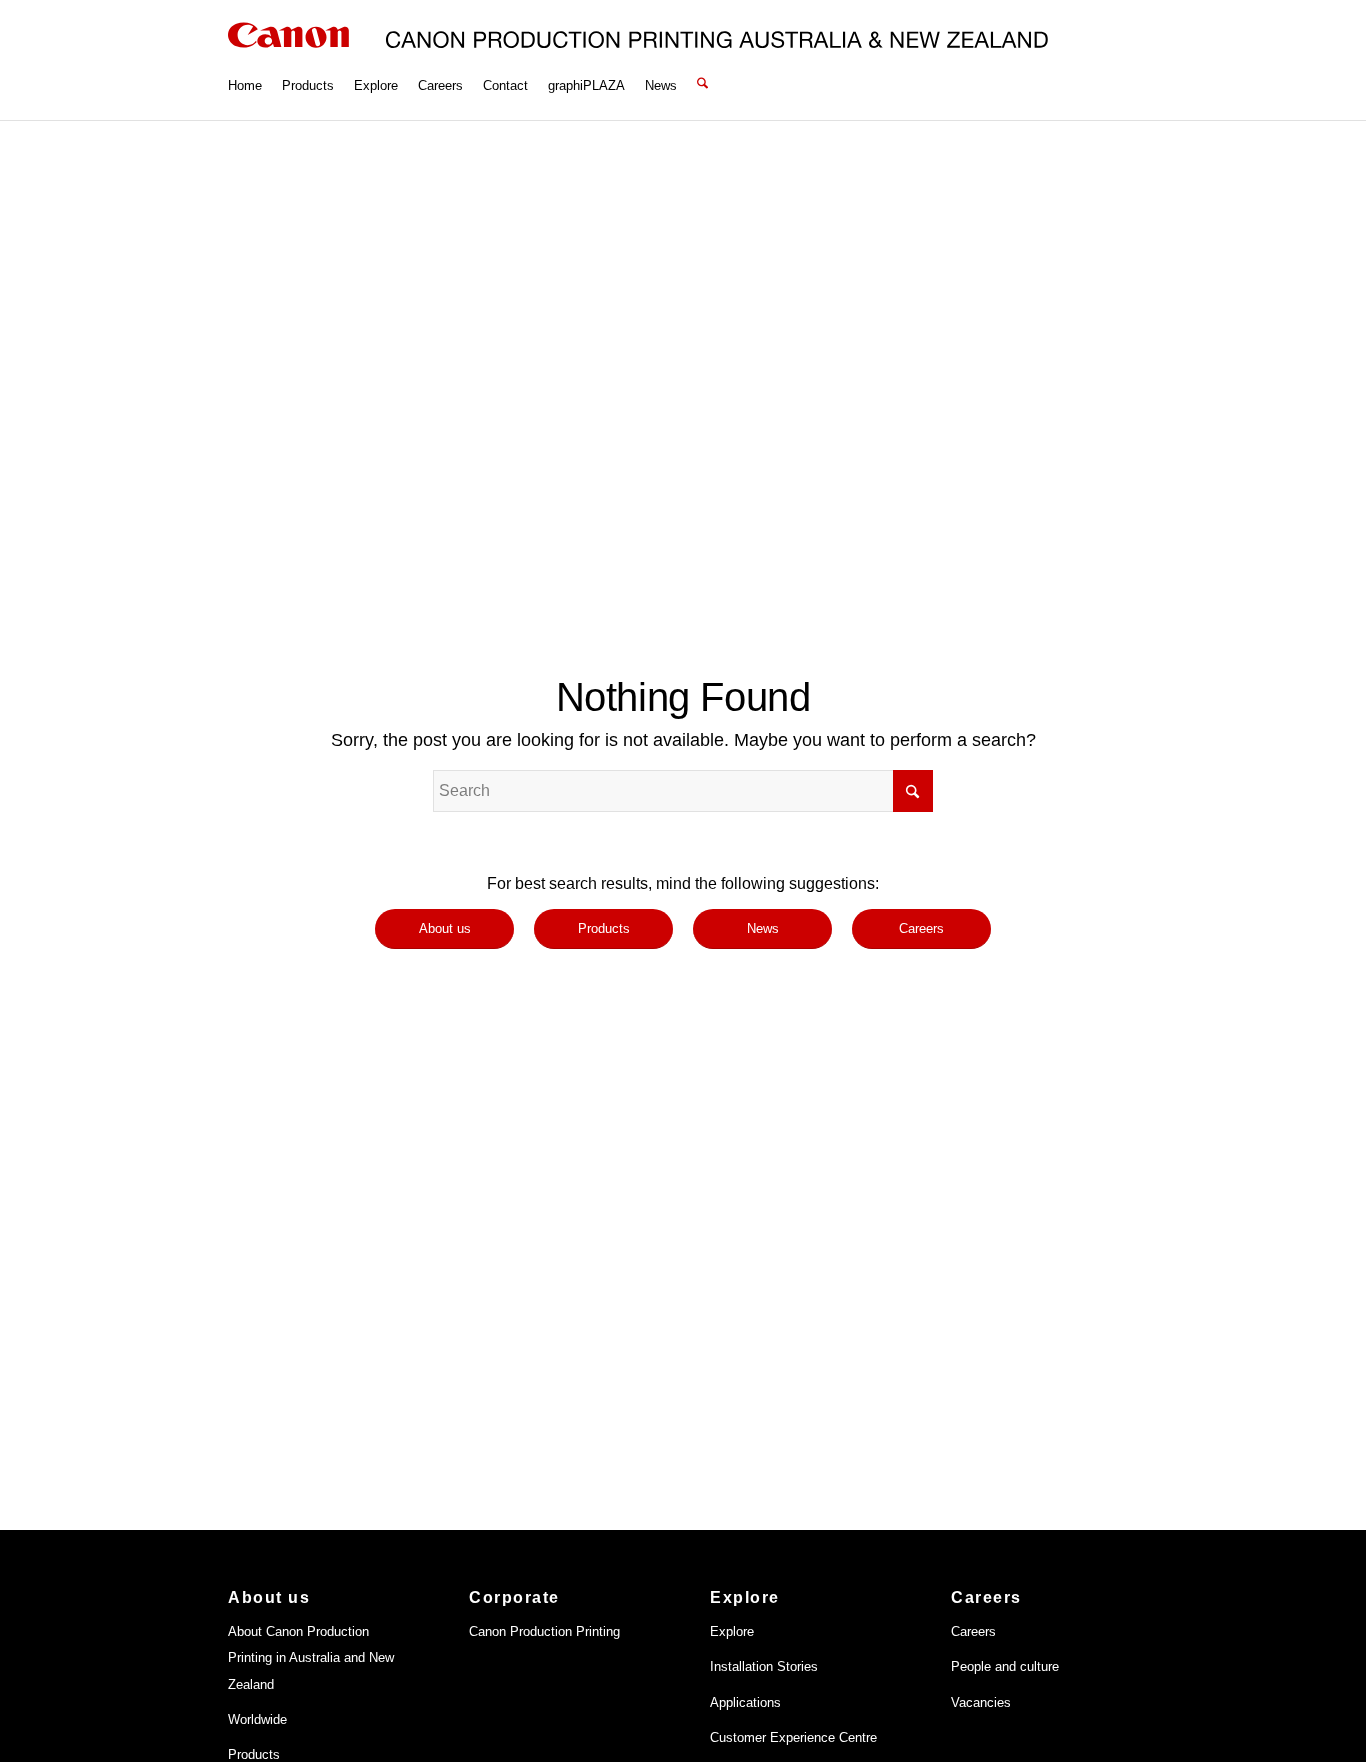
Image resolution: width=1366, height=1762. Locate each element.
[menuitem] (245, 60)
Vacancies (981, 1702)
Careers (973, 1631)
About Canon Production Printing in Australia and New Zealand (311, 1658)
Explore (732, 1631)
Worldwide (257, 1719)
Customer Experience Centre (793, 1737)
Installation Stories (764, 1666)
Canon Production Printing (544, 1631)
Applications (745, 1702)
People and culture (1005, 1666)
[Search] (702, 60)
